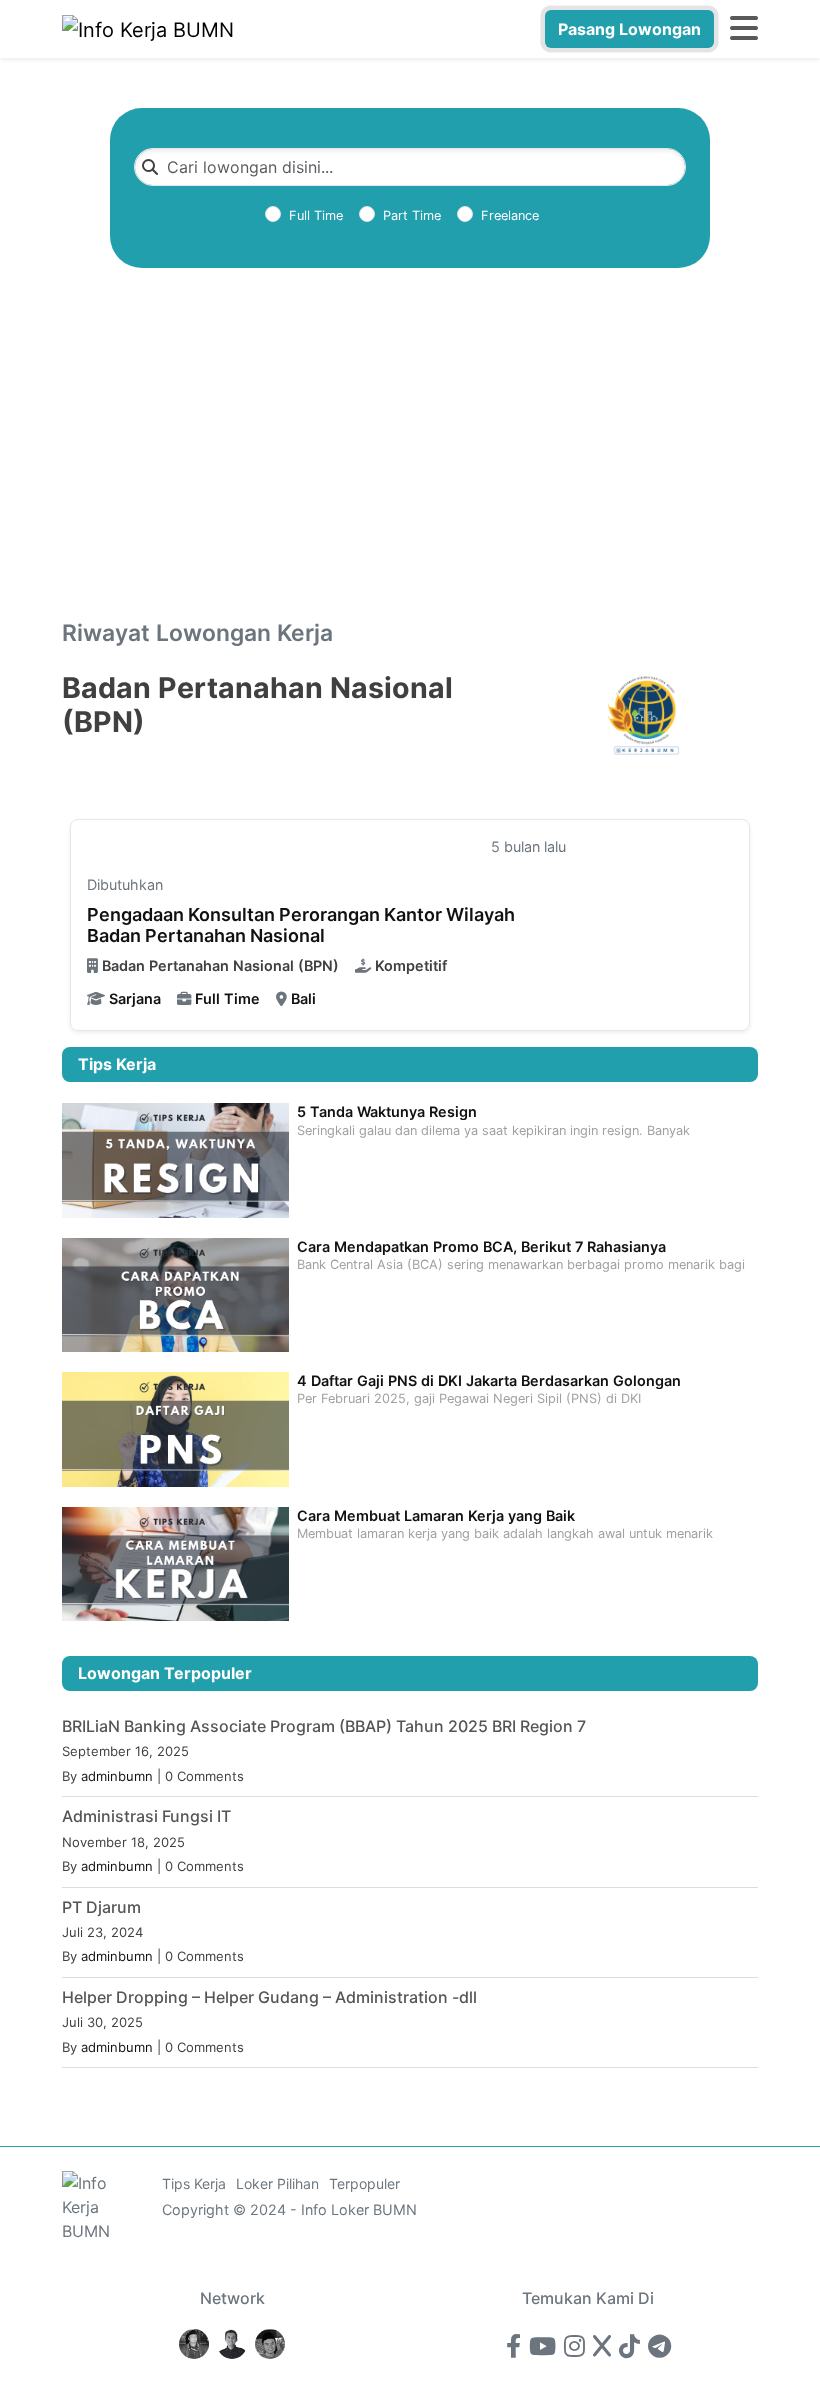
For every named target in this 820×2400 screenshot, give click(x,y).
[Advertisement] (410, 472)
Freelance (510, 215)
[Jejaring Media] (194, 2342)
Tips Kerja (194, 2183)
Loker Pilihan (277, 2183)
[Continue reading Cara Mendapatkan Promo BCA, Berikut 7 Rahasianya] (175, 1293)
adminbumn (117, 1776)
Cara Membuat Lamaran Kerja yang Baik (436, 1515)
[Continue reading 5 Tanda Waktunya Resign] (175, 1158)
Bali (303, 998)
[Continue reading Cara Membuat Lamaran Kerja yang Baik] (175, 1562)
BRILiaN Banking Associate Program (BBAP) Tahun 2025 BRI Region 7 (324, 1726)
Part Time (412, 215)
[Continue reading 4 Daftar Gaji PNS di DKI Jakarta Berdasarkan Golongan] (175, 1427)
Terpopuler (364, 2183)
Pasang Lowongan (629, 29)
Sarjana (135, 998)
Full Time (316, 215)
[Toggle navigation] (744, 28)
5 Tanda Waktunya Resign (387, 1111)
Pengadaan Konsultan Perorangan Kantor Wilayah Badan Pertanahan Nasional (301, 925)
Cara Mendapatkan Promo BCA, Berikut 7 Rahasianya (481, 1246)
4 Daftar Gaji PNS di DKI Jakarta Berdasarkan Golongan (489, 1380)
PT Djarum (101, 1907)
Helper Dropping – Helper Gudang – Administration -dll (269, 1997)
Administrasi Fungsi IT (146, 1816)
